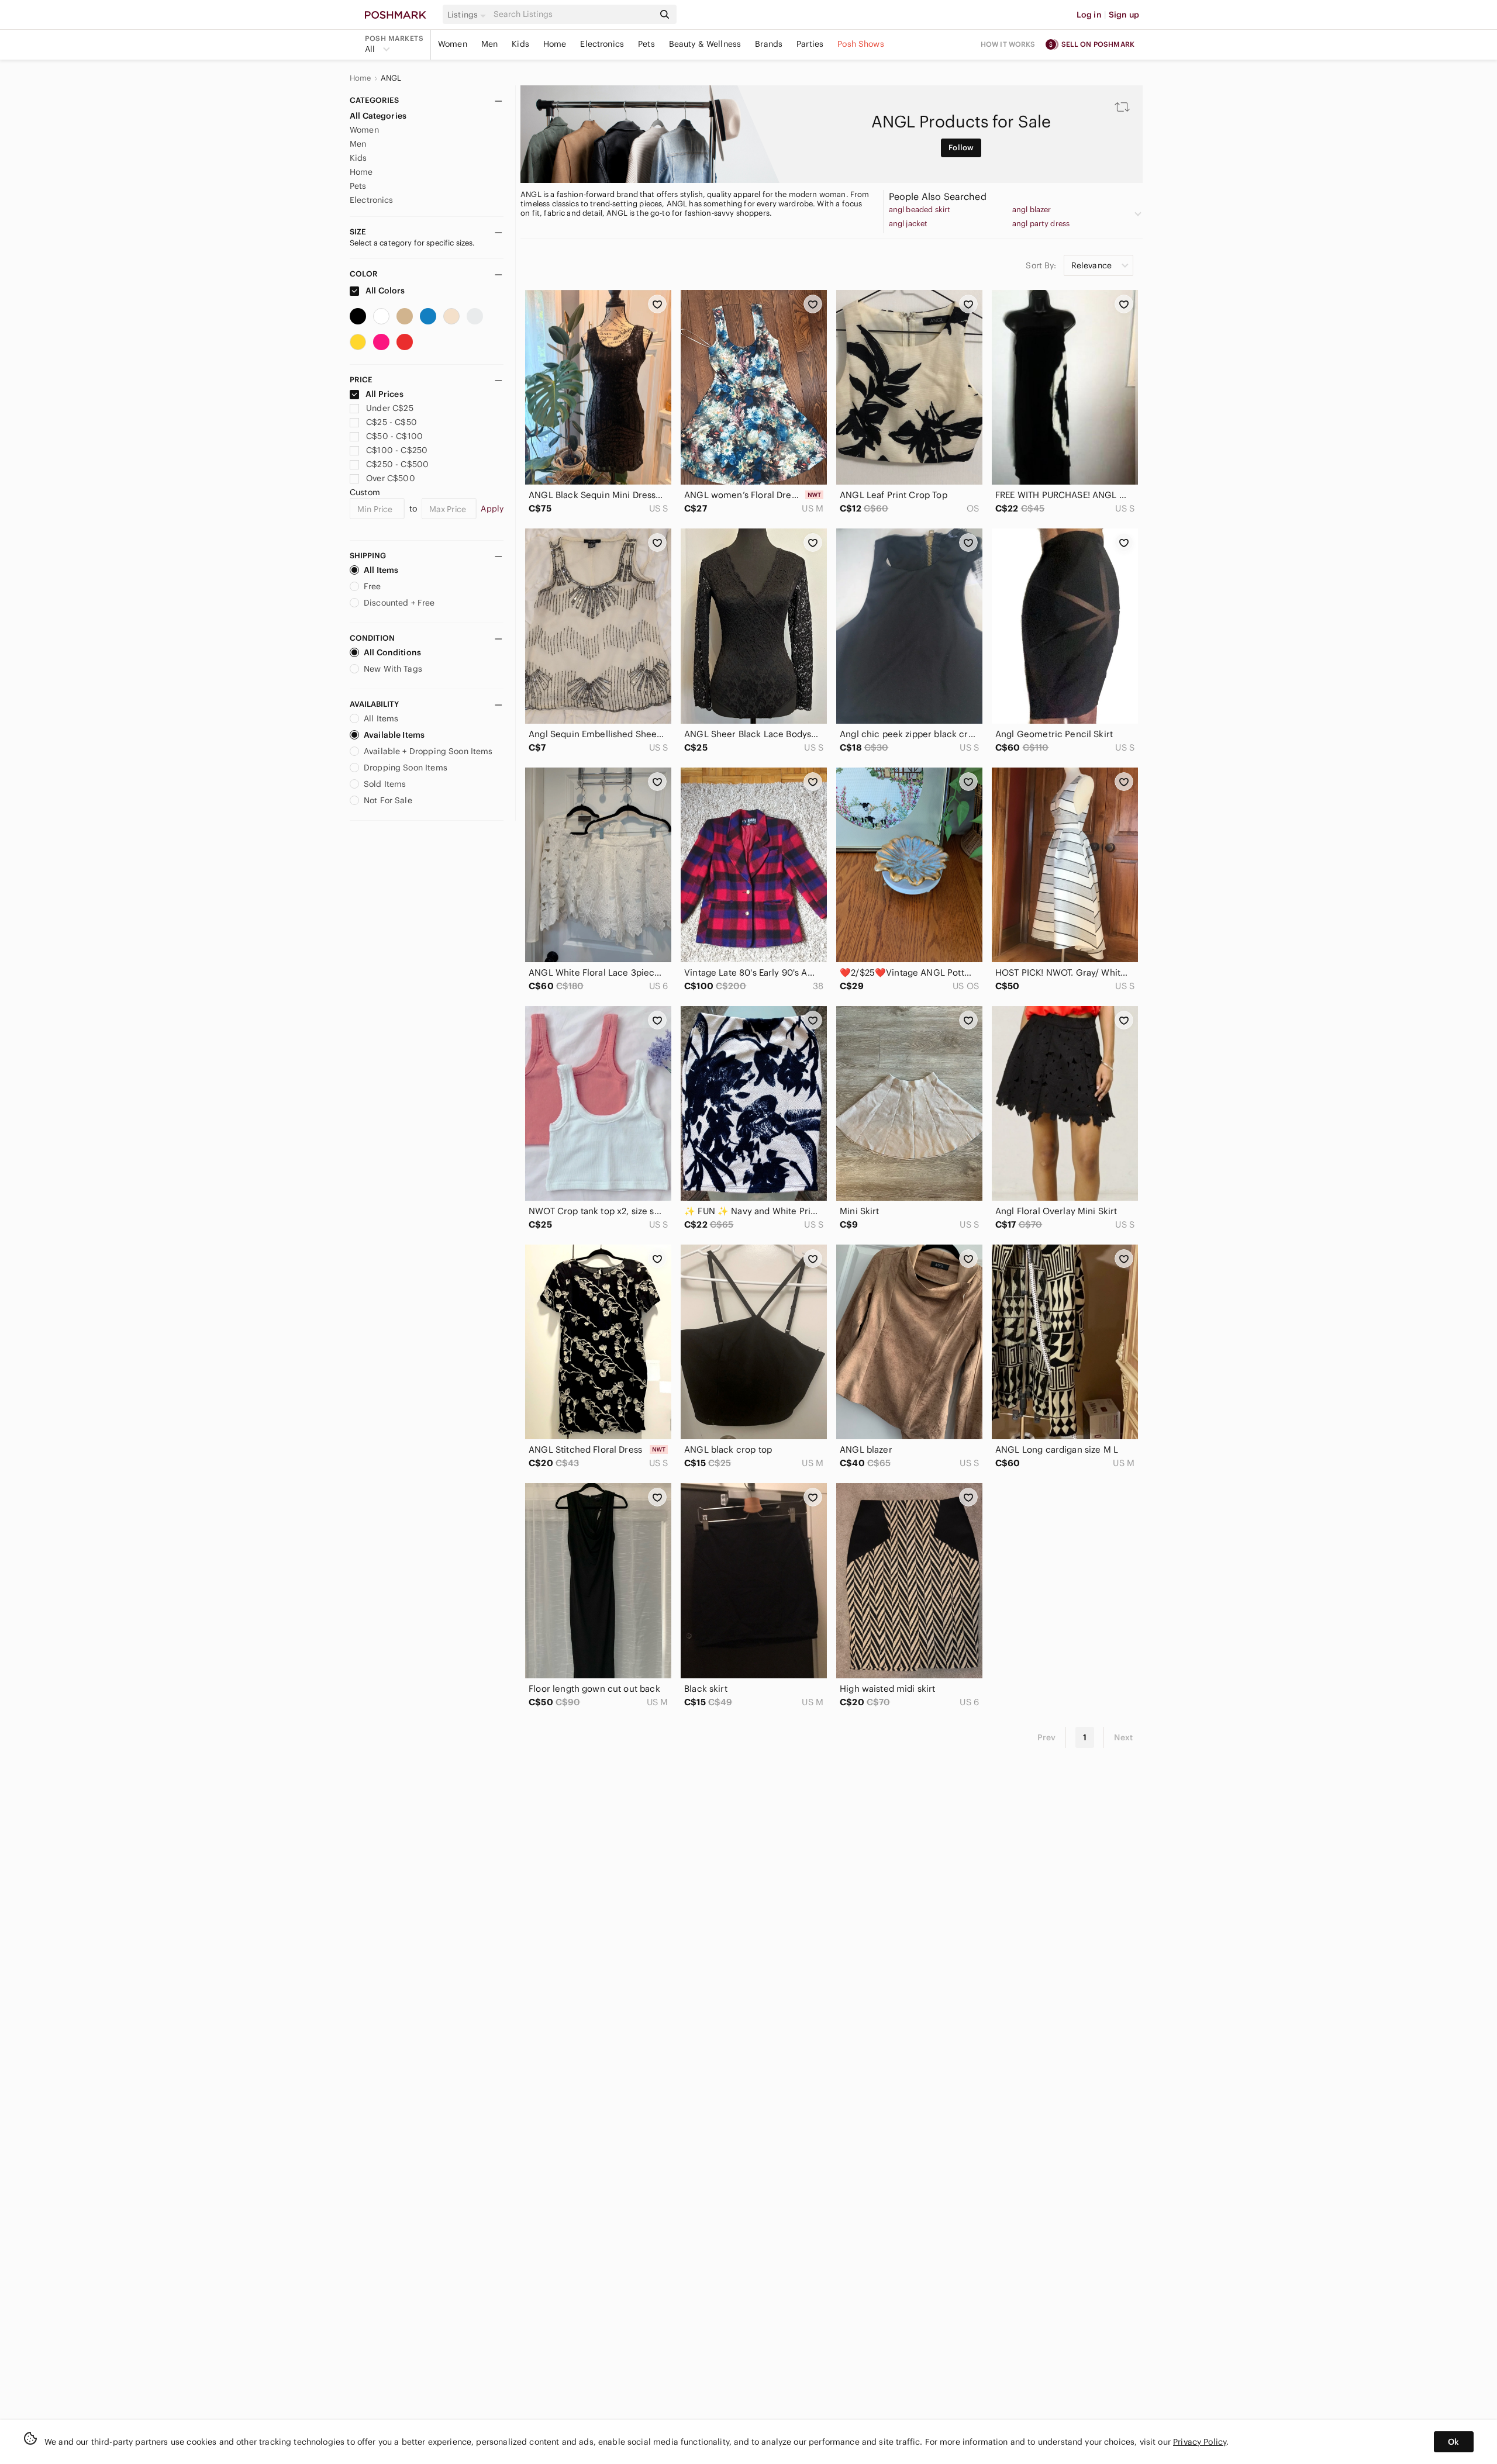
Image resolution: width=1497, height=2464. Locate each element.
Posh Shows (861, 44)
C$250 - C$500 (397, 464)
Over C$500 (391, 478)
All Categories (378, 116)
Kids (520, 44)
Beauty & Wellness (705, 44)
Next (1123, 1737)
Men (489, 44)
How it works (1008, 44)
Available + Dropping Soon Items (428, 751)
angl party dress (1041, 224)
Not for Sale (388, 800)
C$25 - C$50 (392, 422)
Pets (646, 44)
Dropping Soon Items (406, 768)
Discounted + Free (399, 603)
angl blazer (1032, 210)
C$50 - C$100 (394, 436)
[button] (468, 15)
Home (555, 44)
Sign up (1124, 15)
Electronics (602, 44)
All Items (381, 570)
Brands (769, 44)
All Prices (384, 394)
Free (372, 586)
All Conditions (392, 652)
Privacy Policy (1200, 2442)
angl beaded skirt (920, 210)
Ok (1453, 2442)
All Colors (384, 291)
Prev (1047, 1737)
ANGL (391, 78)
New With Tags (393, 669)
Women (453, 44)
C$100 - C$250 (397, 450)
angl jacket (908, 224)
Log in (1089, 15)
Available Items (394, 735)
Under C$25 (390, 408)
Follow (961, 148)
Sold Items (385, 784)
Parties (810, 44)
